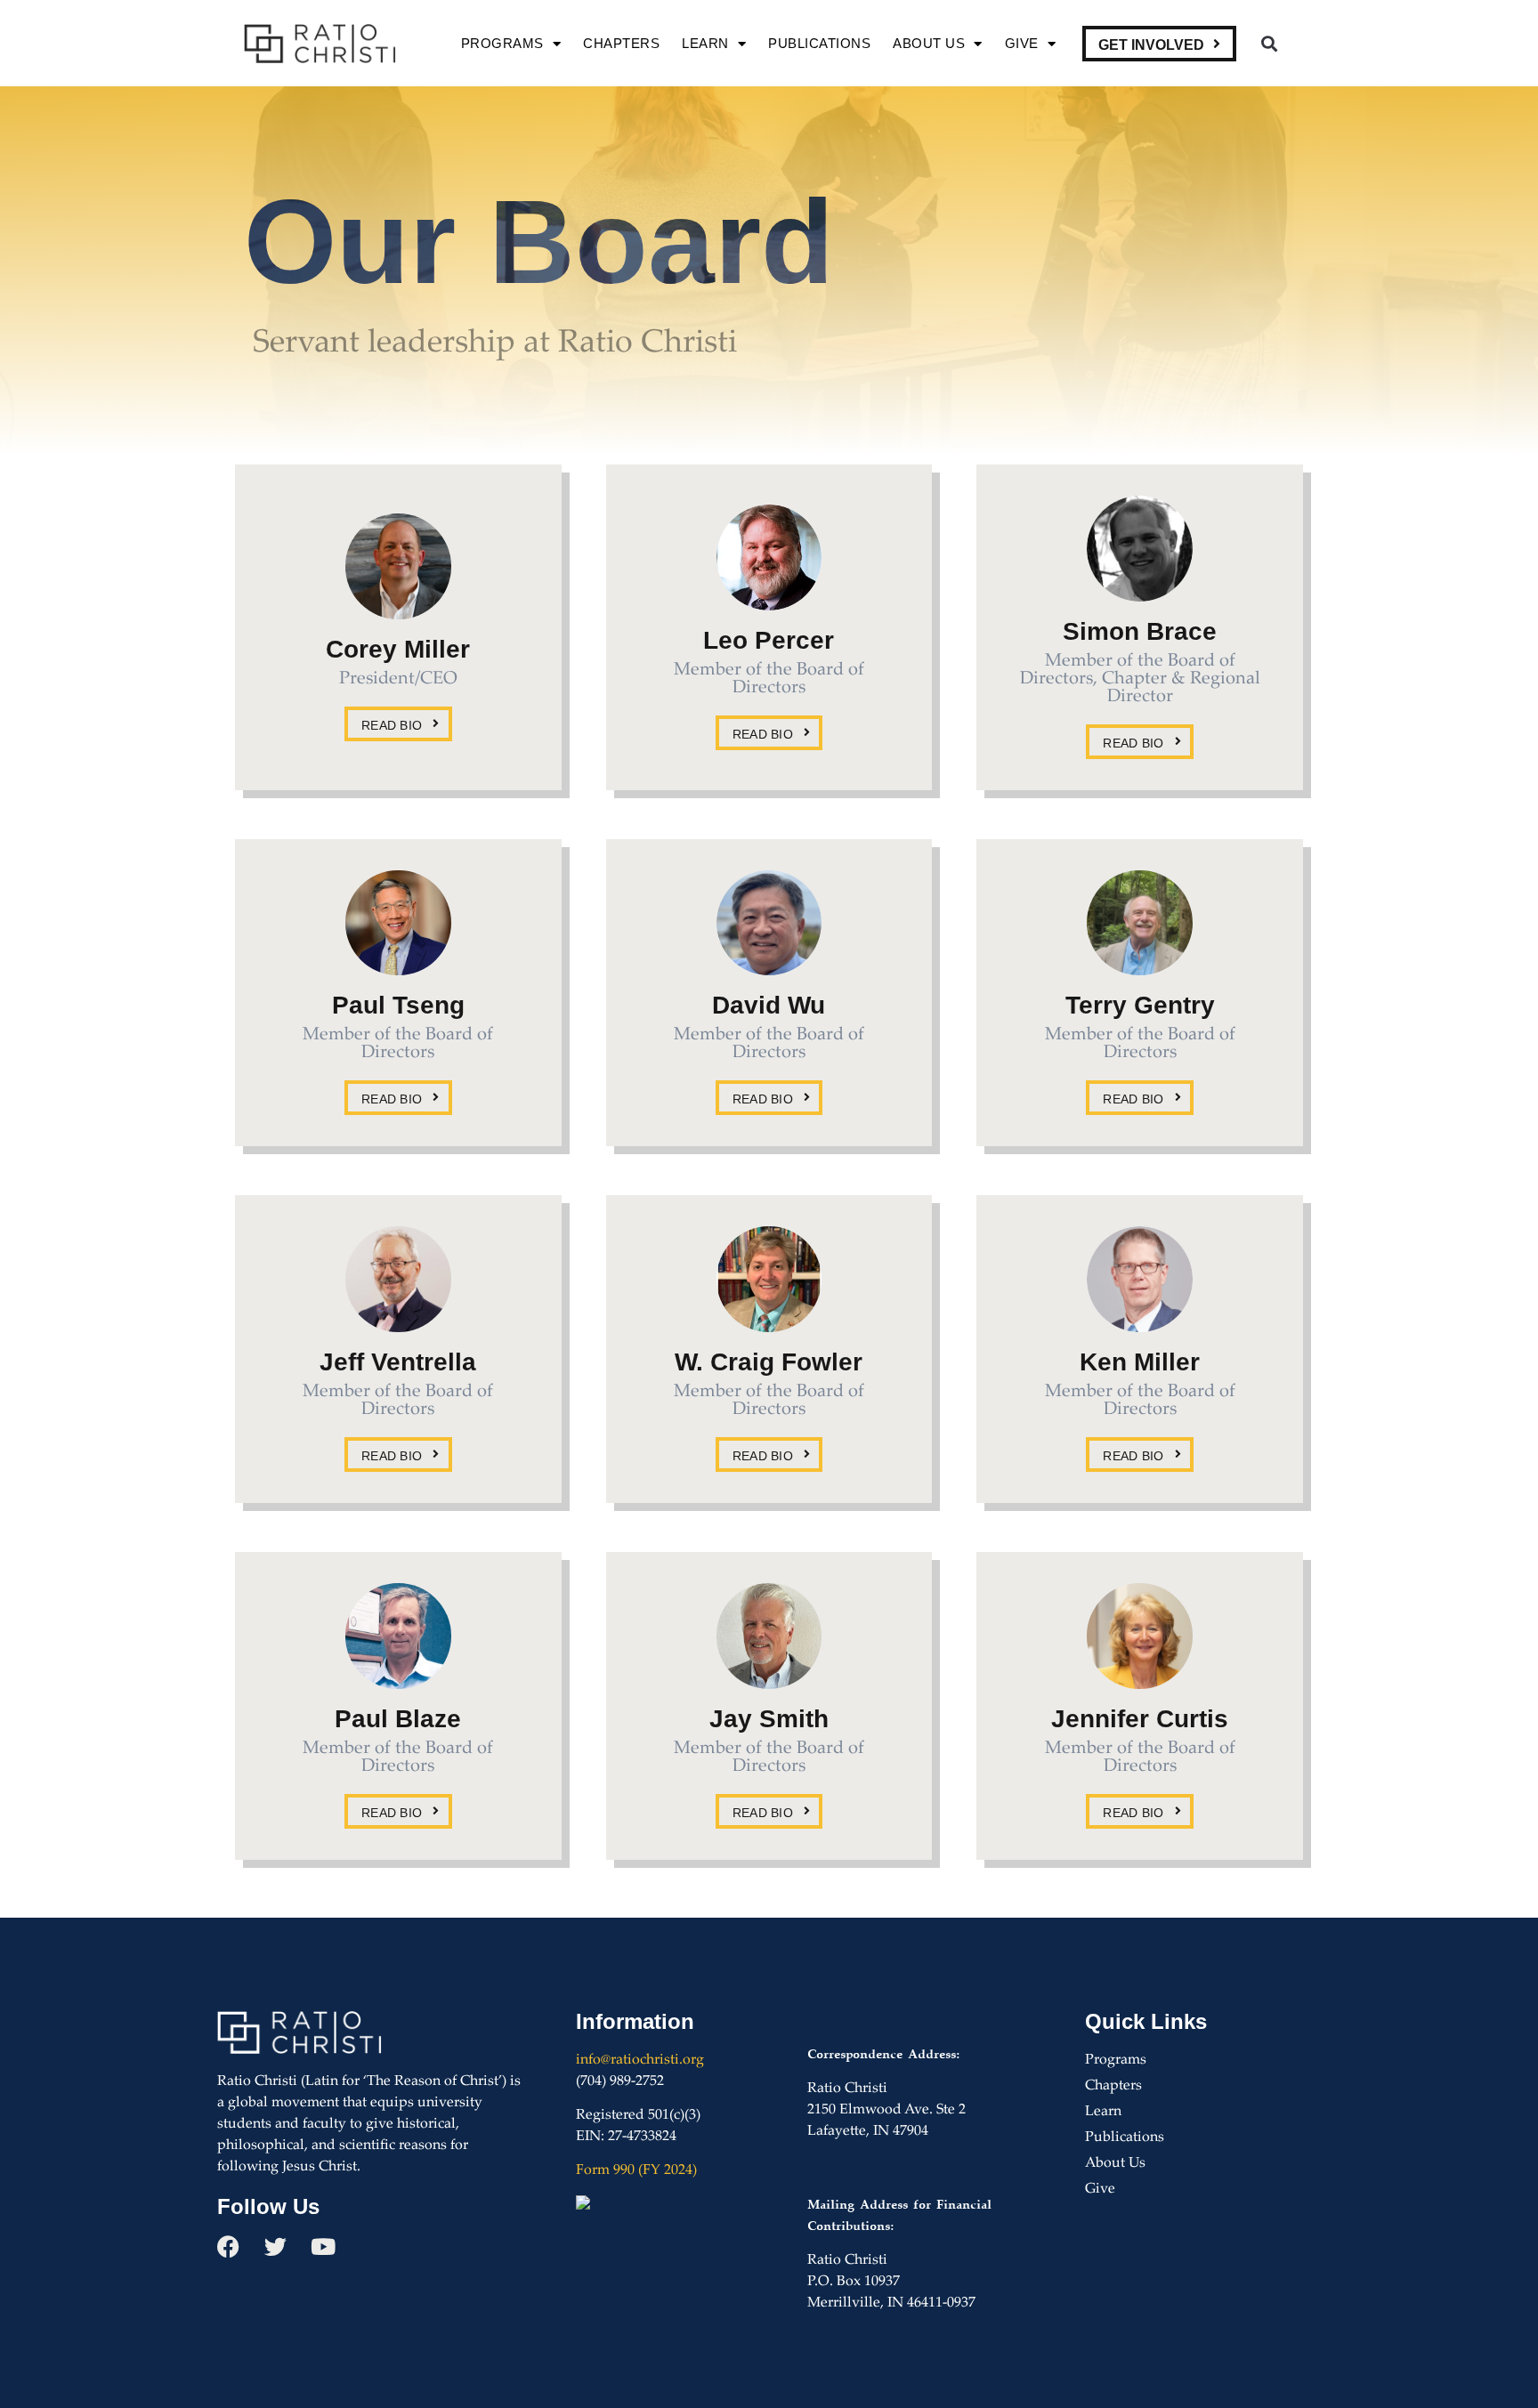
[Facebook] (228, 2246)
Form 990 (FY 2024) (636, 2171)
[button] (1269, 44)
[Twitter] (275, 2246)
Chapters (621, 43)
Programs (502, 43)
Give (1022, 43)
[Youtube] (323, 2246)
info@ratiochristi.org (640, 2061)
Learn (705, 43)
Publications (819, 43)
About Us (929, 43)
